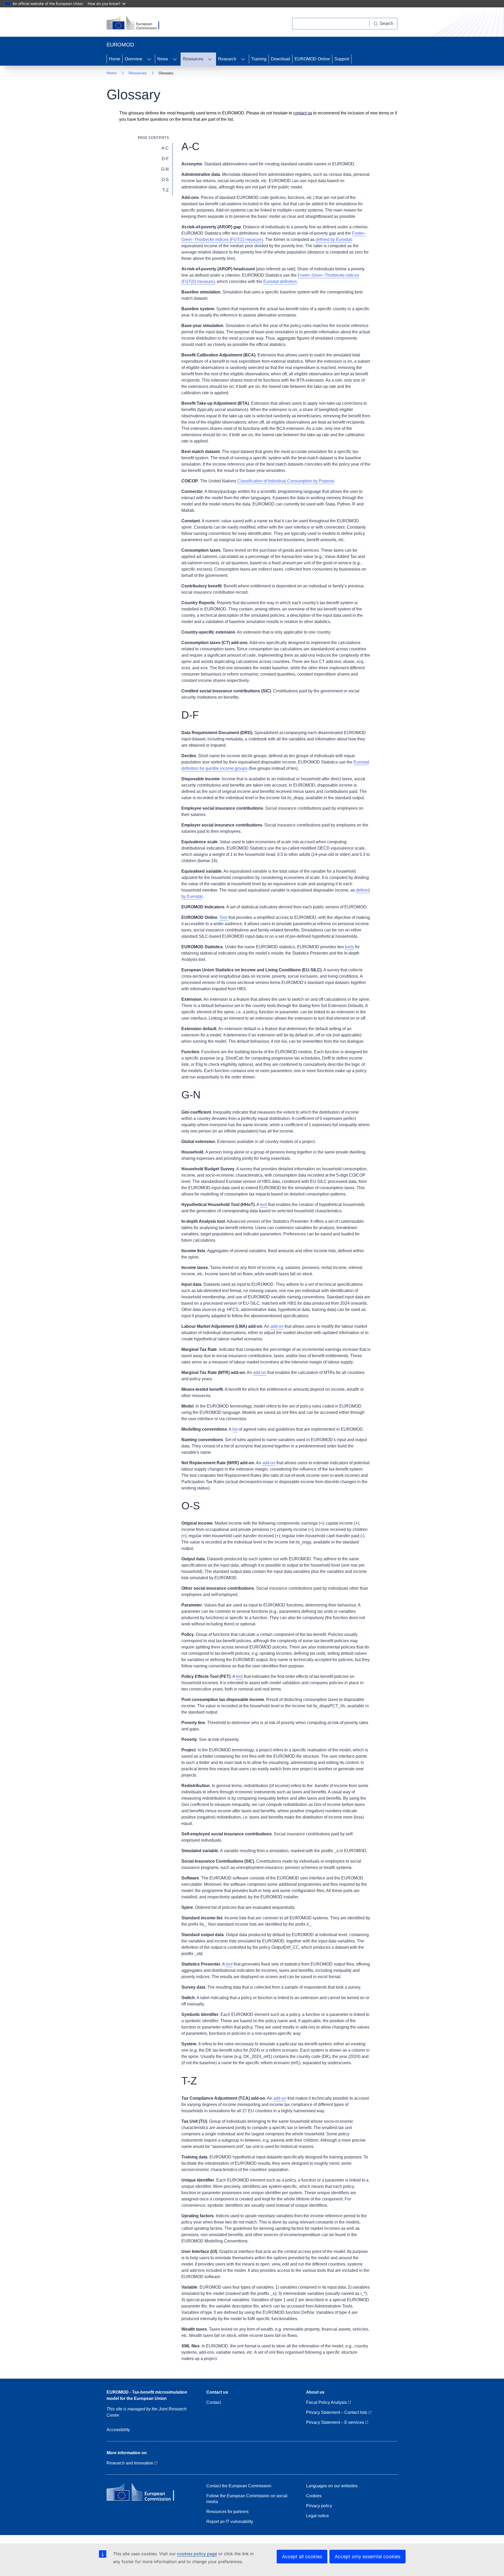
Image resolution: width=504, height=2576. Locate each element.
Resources (193, 59)
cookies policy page (197, 2554)
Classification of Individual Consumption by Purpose (286, 481)
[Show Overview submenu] (149, 59)
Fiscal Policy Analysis (327, 2402)
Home (115, 59)
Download (280, 59)
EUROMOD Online (312, 59)
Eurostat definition (280, 281)
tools (349, 947)
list (235, 1429)
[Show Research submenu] (243, 59)
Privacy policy (319, 2506)
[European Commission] (136, 23)
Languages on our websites (332, 2486)
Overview (133, 59)
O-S (165, 180)
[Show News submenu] (175, 59)
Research (227, 59)
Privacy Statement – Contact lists (337, 2412)
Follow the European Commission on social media (247, 2499)
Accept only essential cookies (367, 2556)
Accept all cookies (302, 2556)
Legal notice (317, 2516)
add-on (277, 1326)
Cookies (314, 2496)
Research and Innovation (130, 2463)
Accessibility (118, 2430)
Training (259, 59)
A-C (165, 148)
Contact (214, 2402)
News (163, 59)
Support (342, 59)
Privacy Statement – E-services (336, 2422)
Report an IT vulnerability (230, 2522)
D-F (165, 159)
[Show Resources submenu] (210, 59)
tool (264, 1205)
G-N (165, 169)
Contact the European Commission (239, 2486)
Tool (223, 917)
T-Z (166, 190)
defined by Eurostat (334, 239)
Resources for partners (227, 2512)
